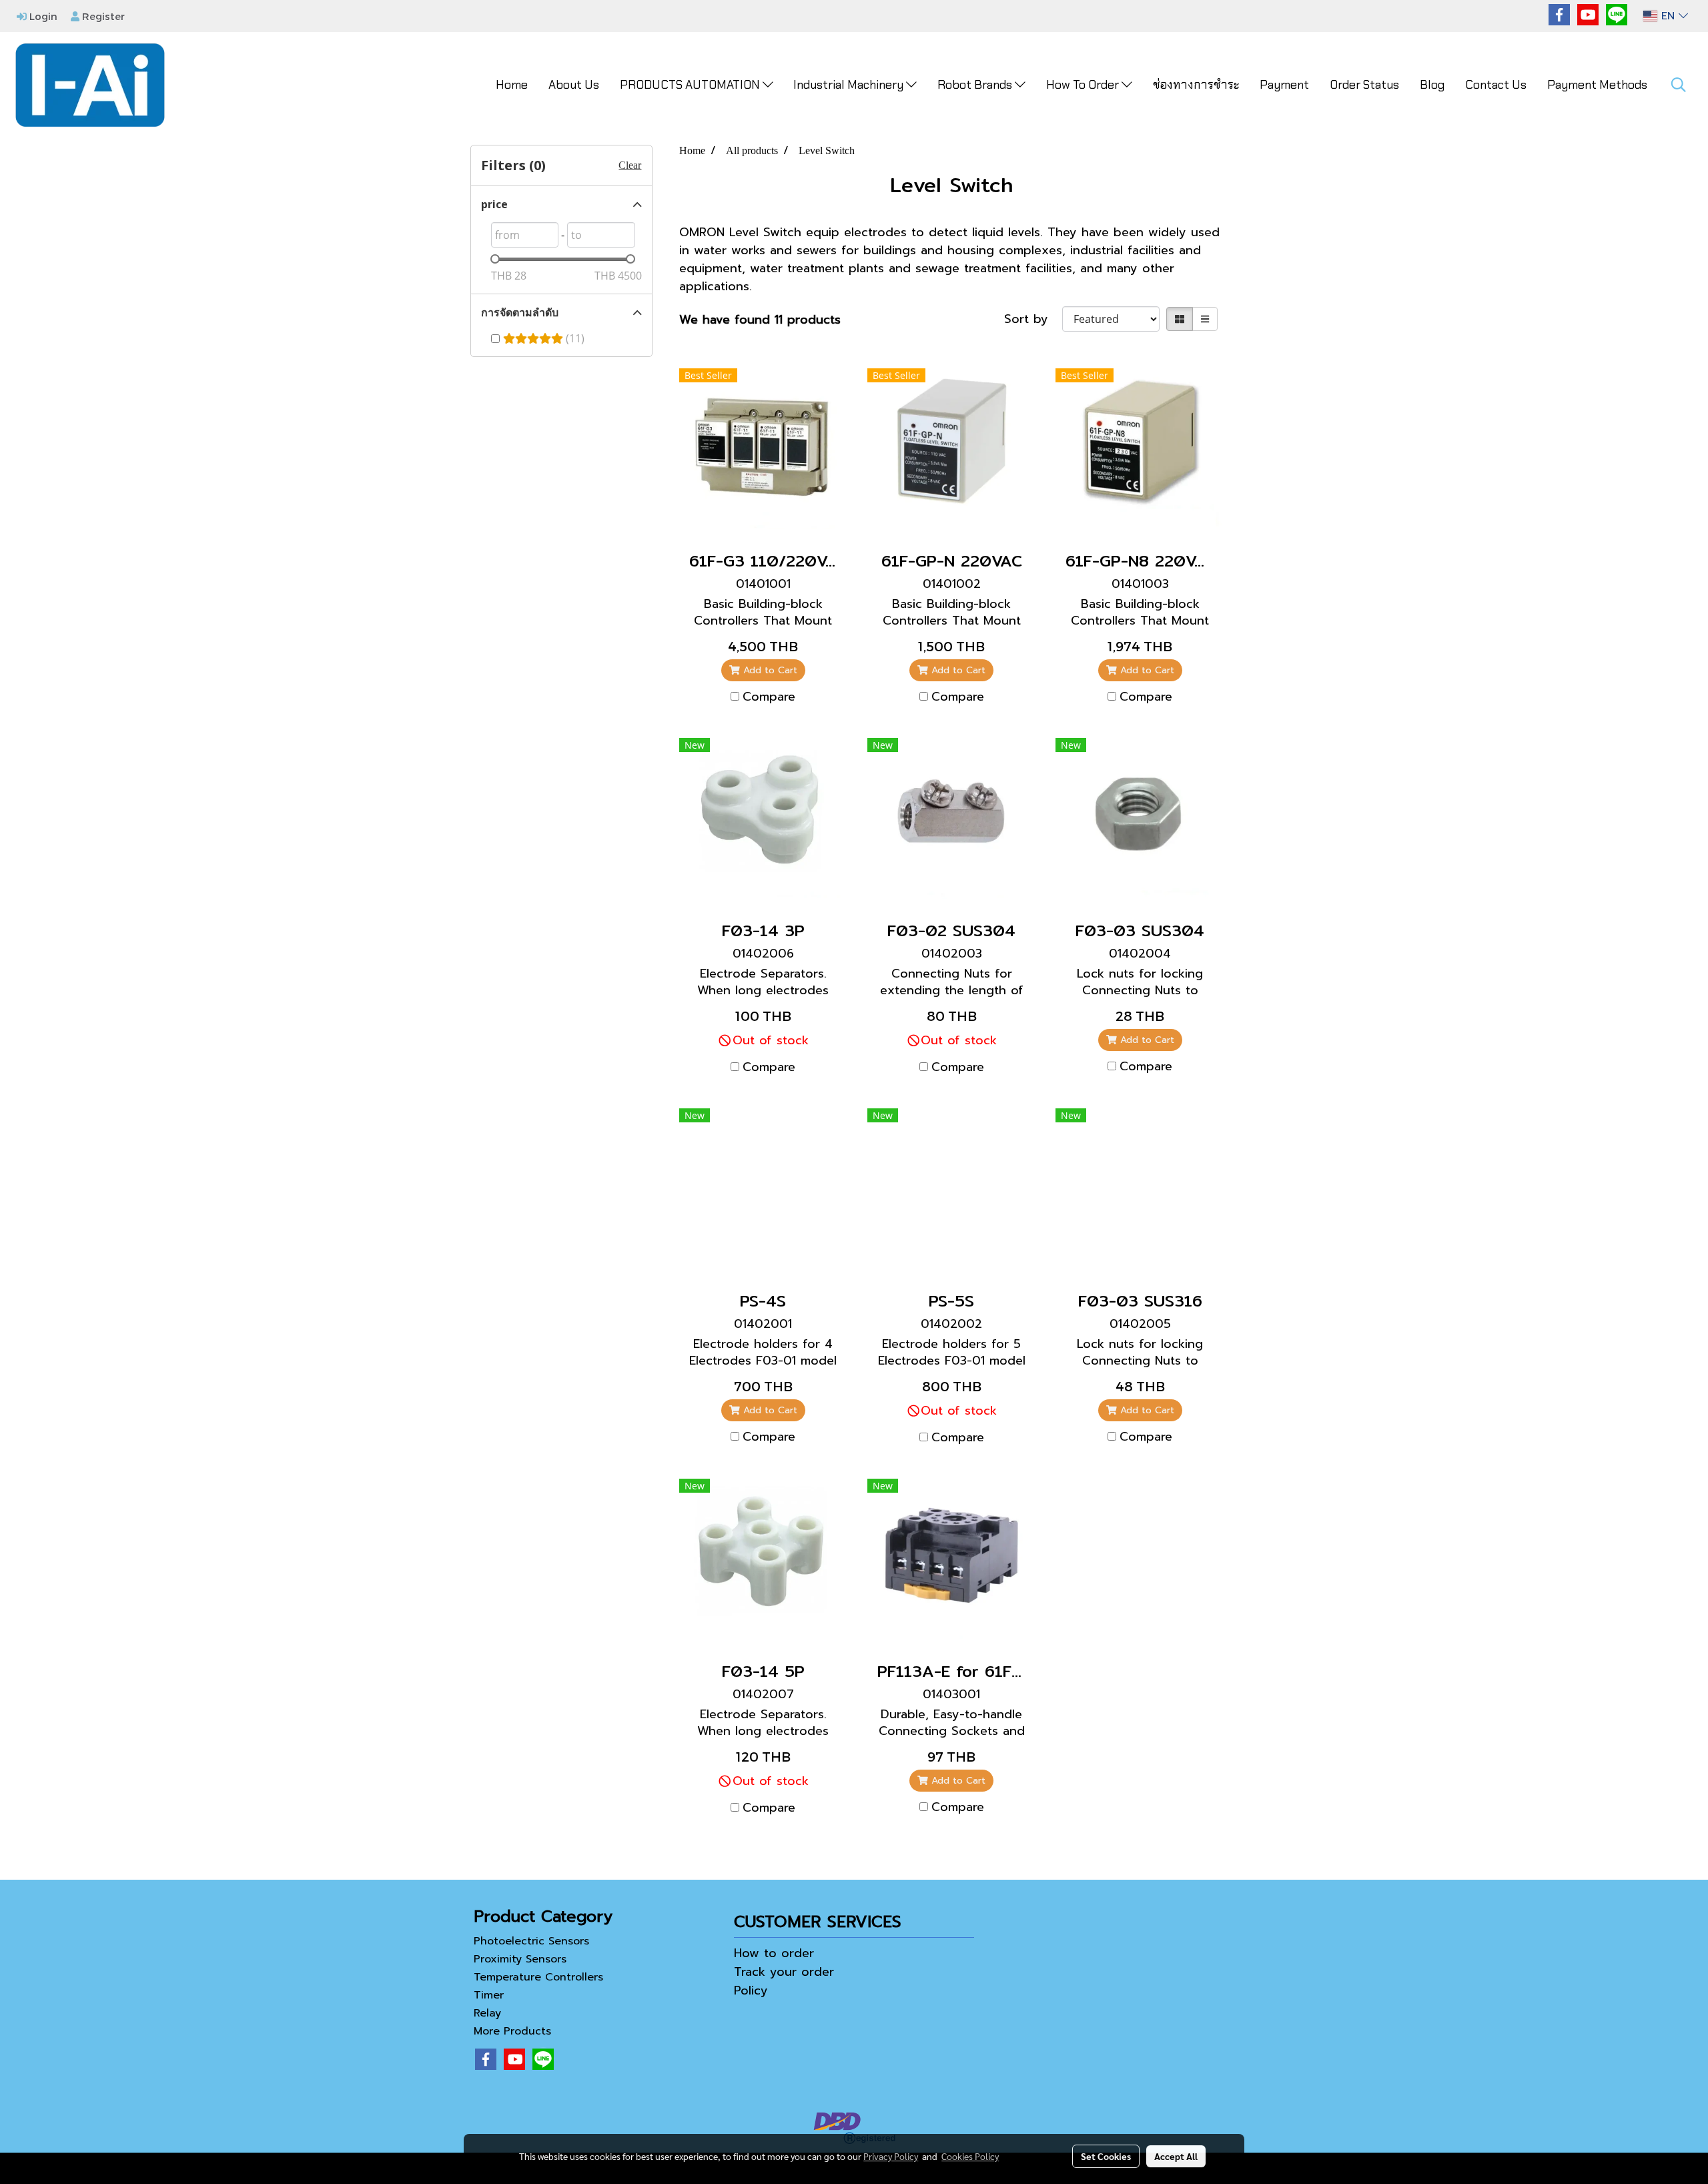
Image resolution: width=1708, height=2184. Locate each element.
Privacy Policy (891, 2156)
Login (42, 16)
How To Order (1084, 85)
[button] (1679, 85)
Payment (1284, 85)
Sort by (1033, 319)
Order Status (1364, 85)
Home (512, 85)
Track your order (784, 1972)
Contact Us (1496, 85)
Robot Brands (976, 85)
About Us (574, 85)
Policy (751, 1990)
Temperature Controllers (538, 1977)
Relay (487, 2013)
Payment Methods (1597, 85)
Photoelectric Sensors (531, 1941)
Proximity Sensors (520, 1959)
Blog (1432, 85)
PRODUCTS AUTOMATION (691, 85)
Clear (630, 165)
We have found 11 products (760, 320)
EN (1668, 16)
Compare (769, 697)
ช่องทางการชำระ (1196, 85)
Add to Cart (769, 670)
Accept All (1176, 2156)
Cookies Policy (970, 2156)
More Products (512, 2031)
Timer (489, 1995)
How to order (774, 1953)
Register (102, 16)
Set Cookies (1106, 2156)
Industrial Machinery (850, 85)
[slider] (495, 259)
